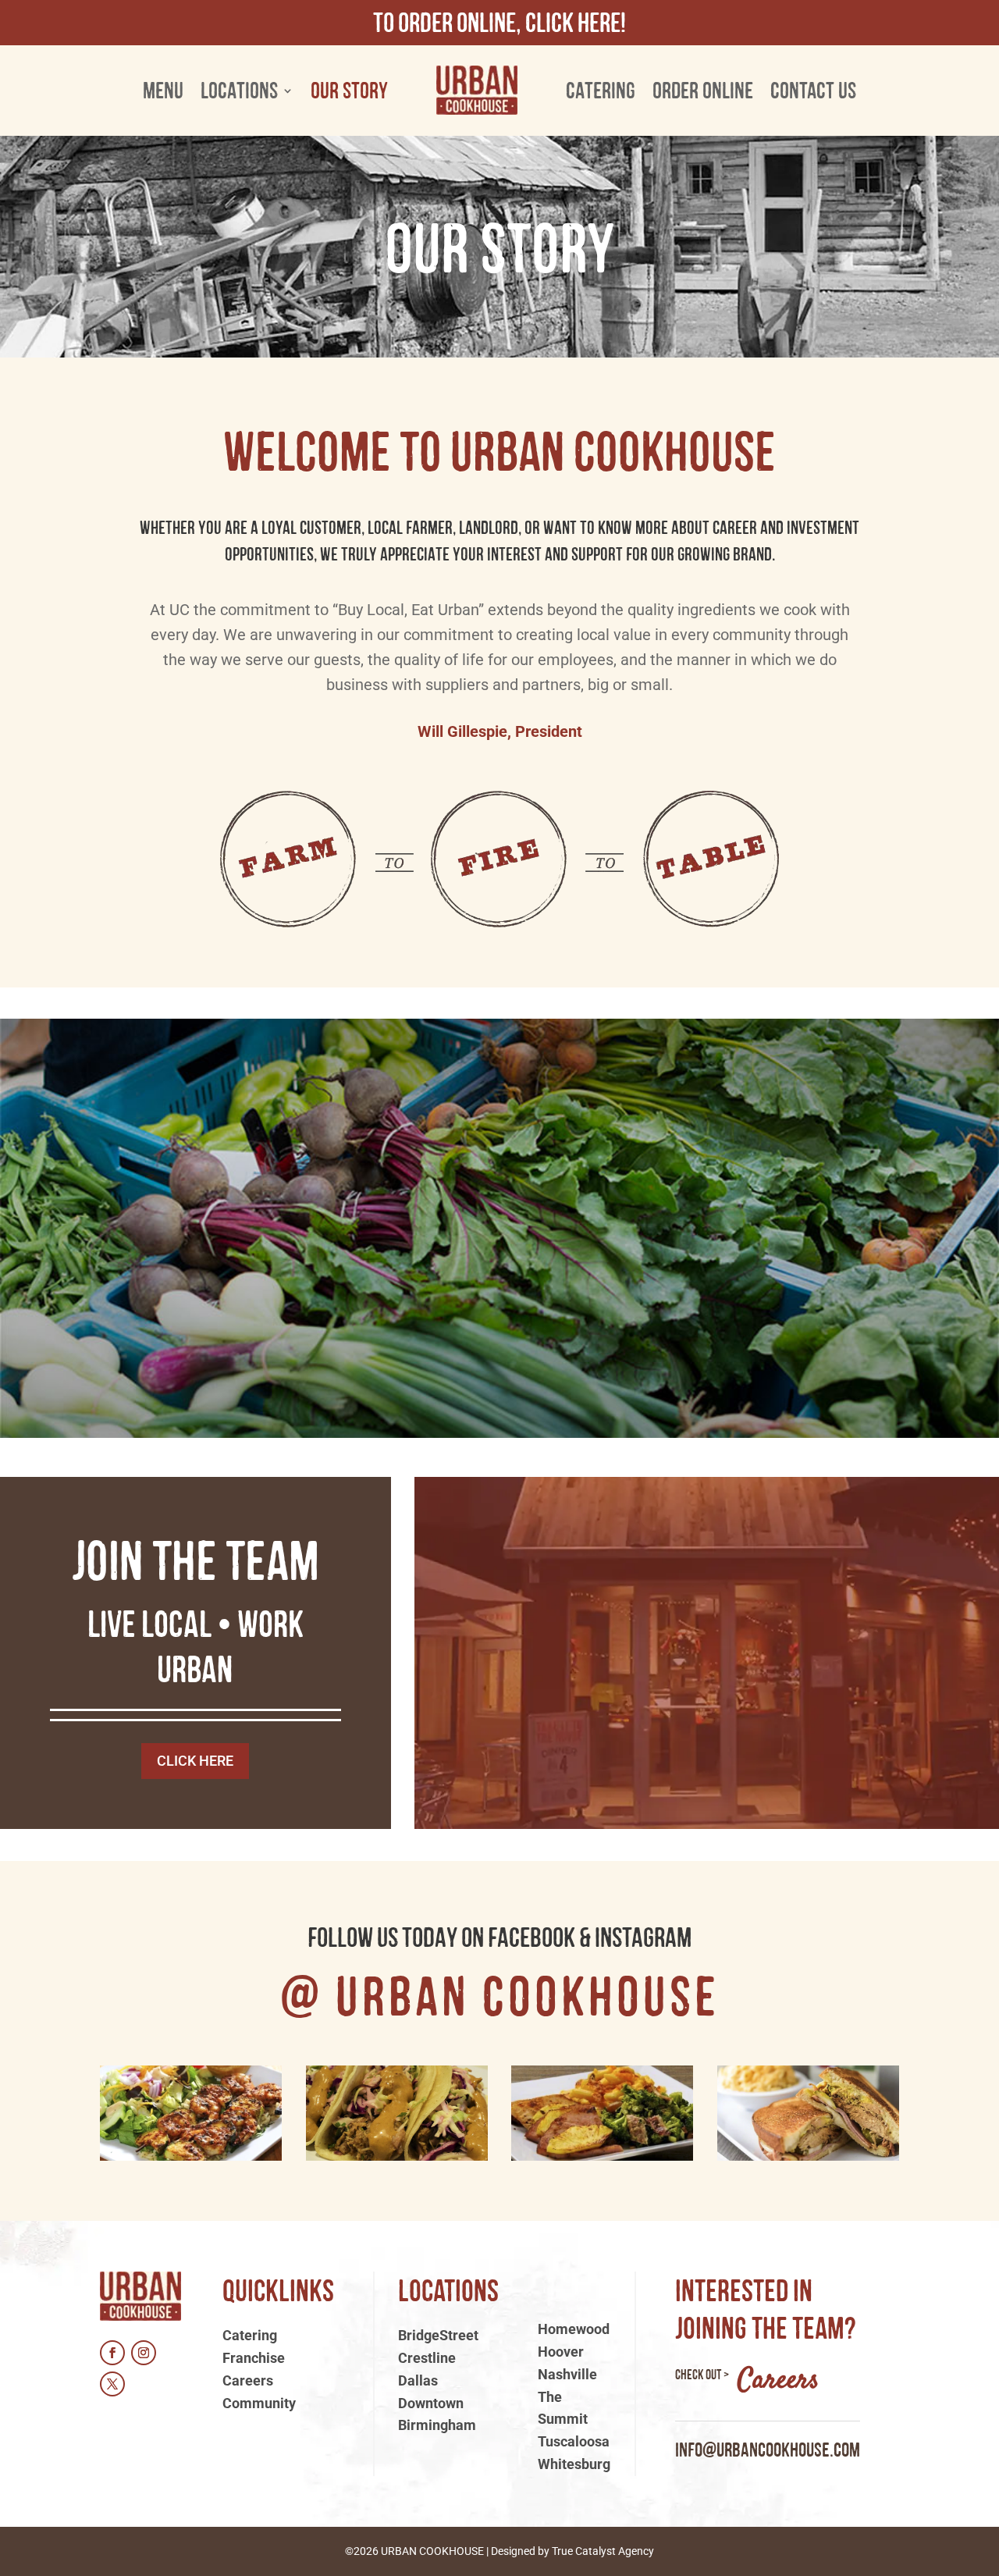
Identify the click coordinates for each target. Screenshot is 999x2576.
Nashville (567, 2374)
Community (259, 2403)
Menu (163, 90)
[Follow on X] (112, 2384)
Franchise (254, 2358)
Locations (239, 90)
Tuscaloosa (574, 2441)
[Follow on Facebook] (112, 2353)
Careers (248, 2380)
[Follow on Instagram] (144, 2353)
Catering (601, 90)
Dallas (418, 2380)
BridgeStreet (438, 2335)
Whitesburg (574, 2464)
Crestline (427, 2358)
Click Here (195, 1761)
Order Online (703, 90)
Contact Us (813, 90)
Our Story (349, 90)
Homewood (574, 2329)
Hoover (561, 2352)
